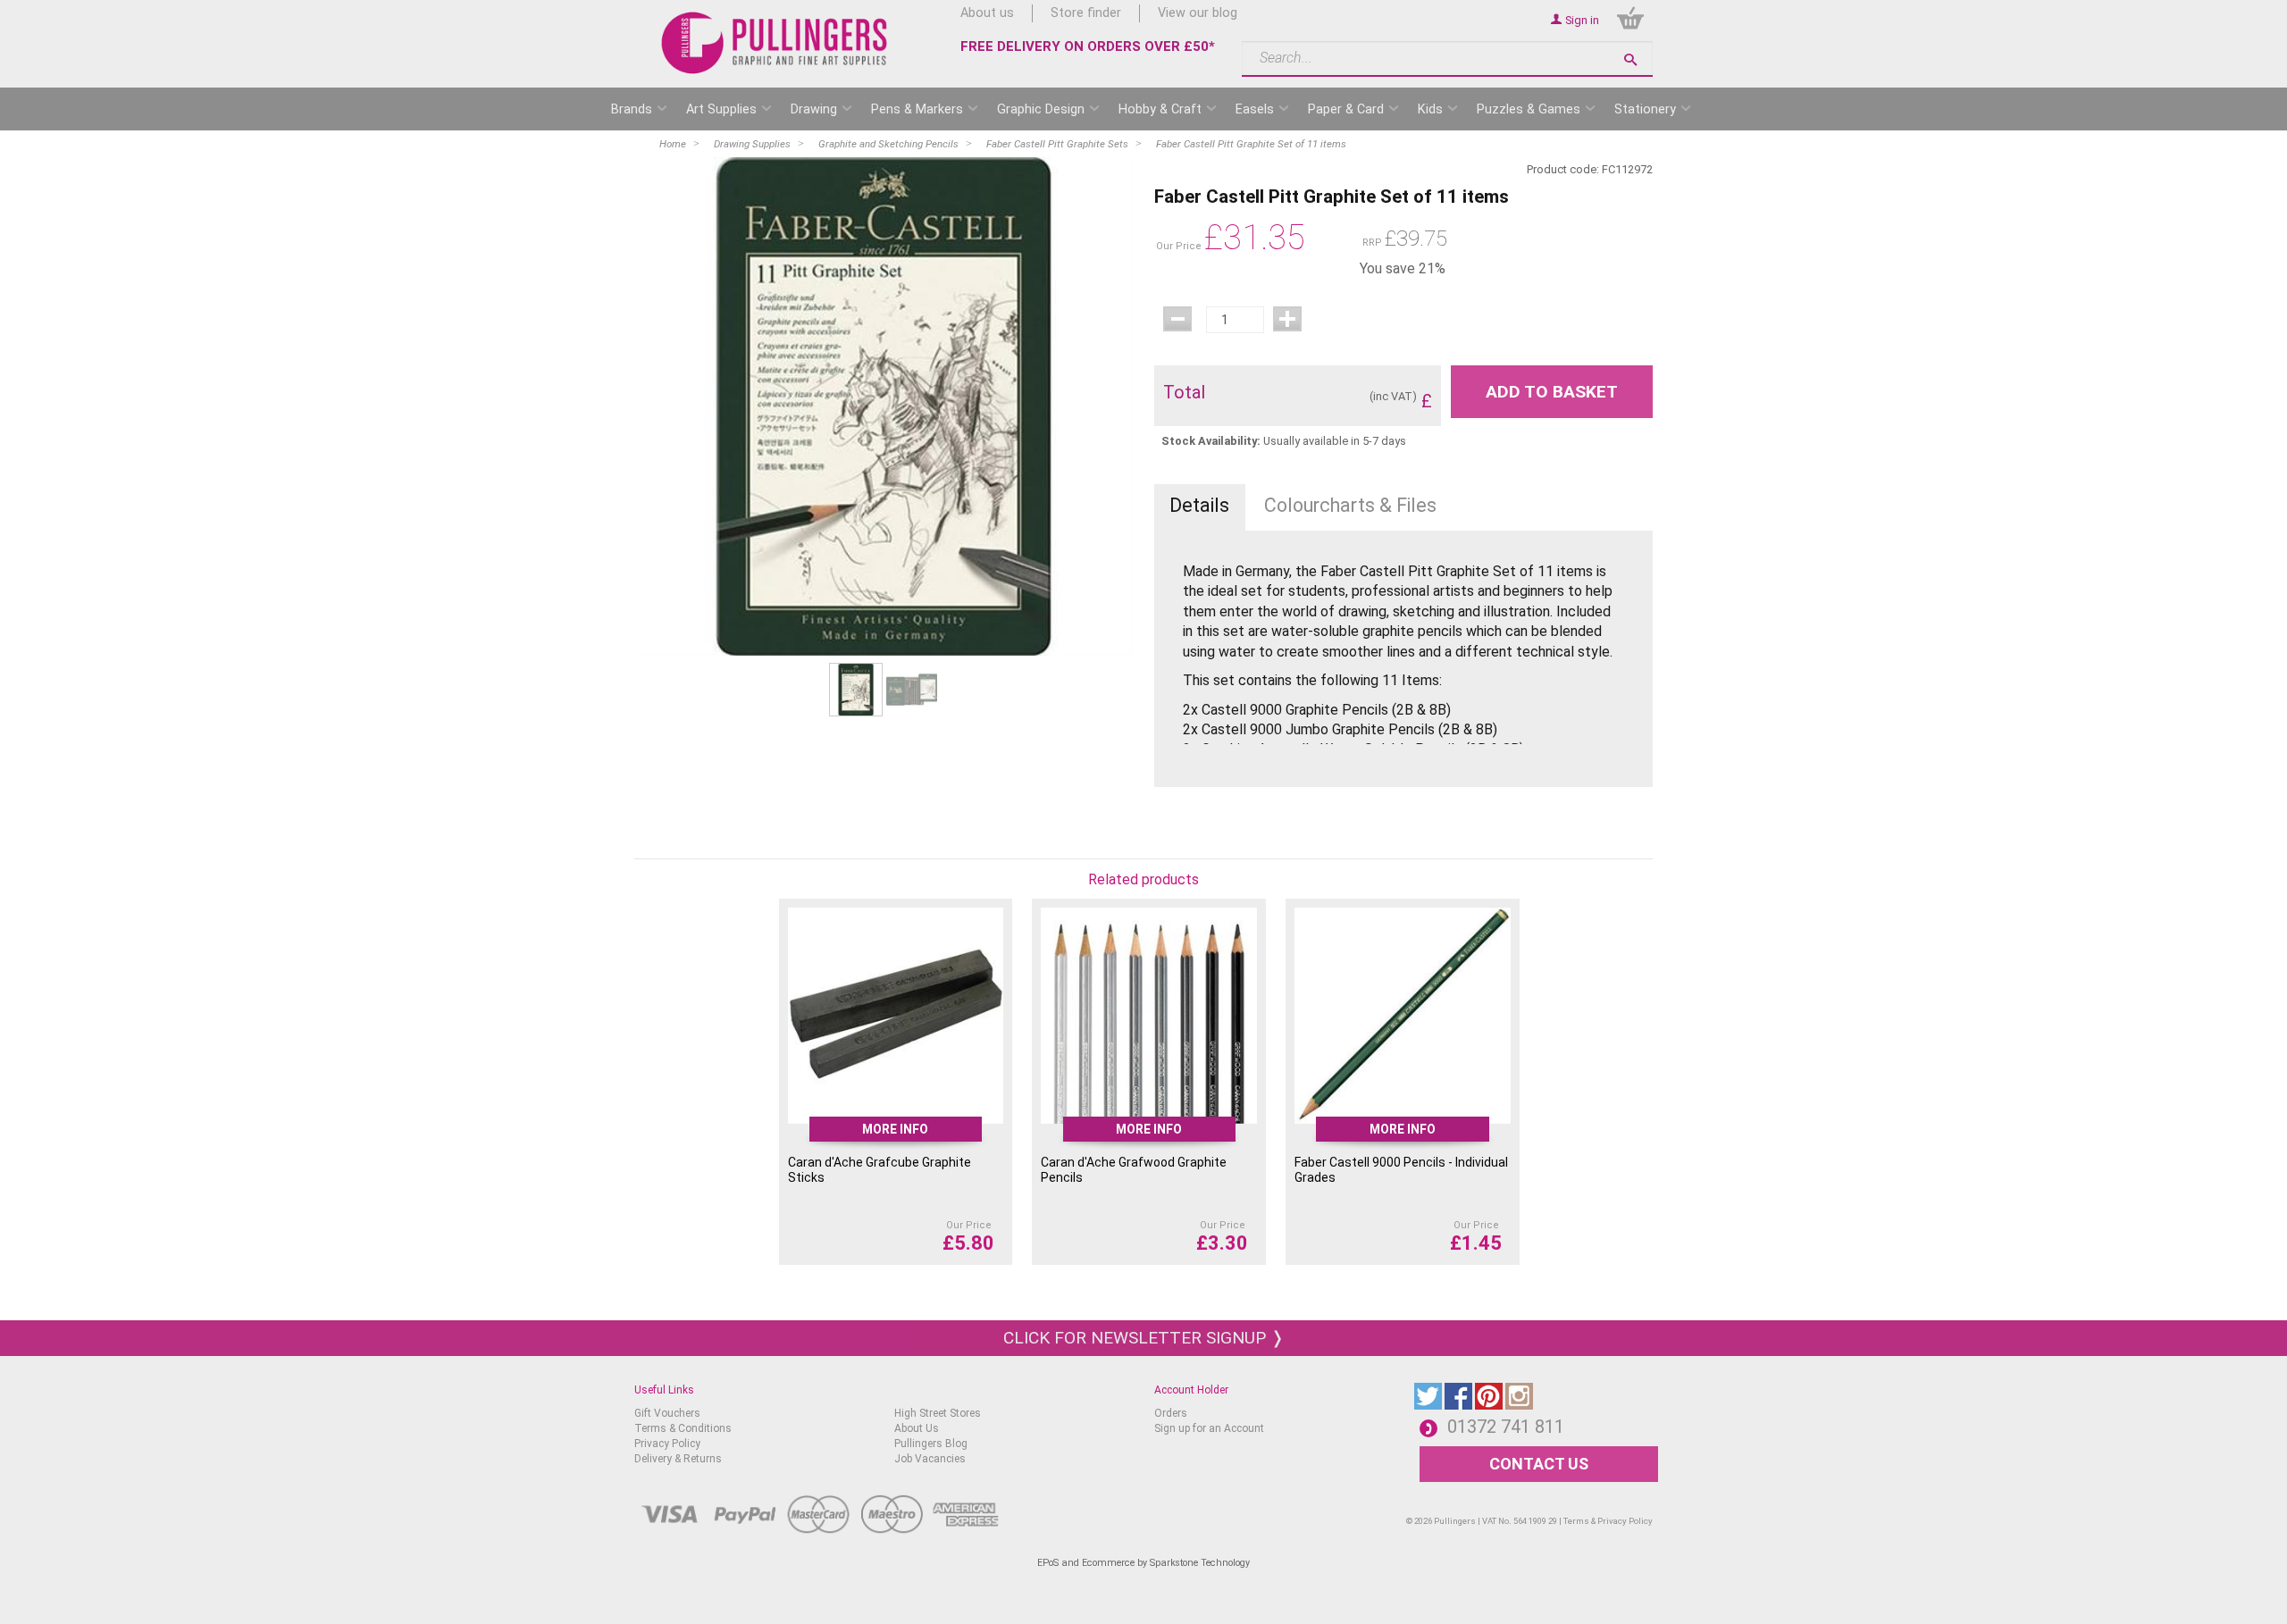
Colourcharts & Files (1350, 505)
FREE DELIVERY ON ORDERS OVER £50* (1088, 46)
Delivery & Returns (678, 1459)
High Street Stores (938, 1413)
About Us (917, 1428)
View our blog (1198, 13)
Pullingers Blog (931, 1444)
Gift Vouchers (667, 1413)
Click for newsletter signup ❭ (1144, 1338)
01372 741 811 (1506, 1427)
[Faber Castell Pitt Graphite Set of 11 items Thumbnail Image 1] (911, 689)
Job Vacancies (930, 1459)
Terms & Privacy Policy (1608, 1521)
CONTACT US (1539, 1464)
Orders (1171, 1413)
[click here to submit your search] (1630, 59)
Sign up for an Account (1209, 1428)
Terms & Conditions (683, 1428)
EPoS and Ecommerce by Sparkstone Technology (1143, 1563)
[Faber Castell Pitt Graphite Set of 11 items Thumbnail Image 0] (856, 689)
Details (1199, 505)
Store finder (1086, 13)
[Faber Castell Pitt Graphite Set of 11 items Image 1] (884, 406)
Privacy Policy (667, 1444)
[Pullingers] (775, 43)
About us (987, 13)
